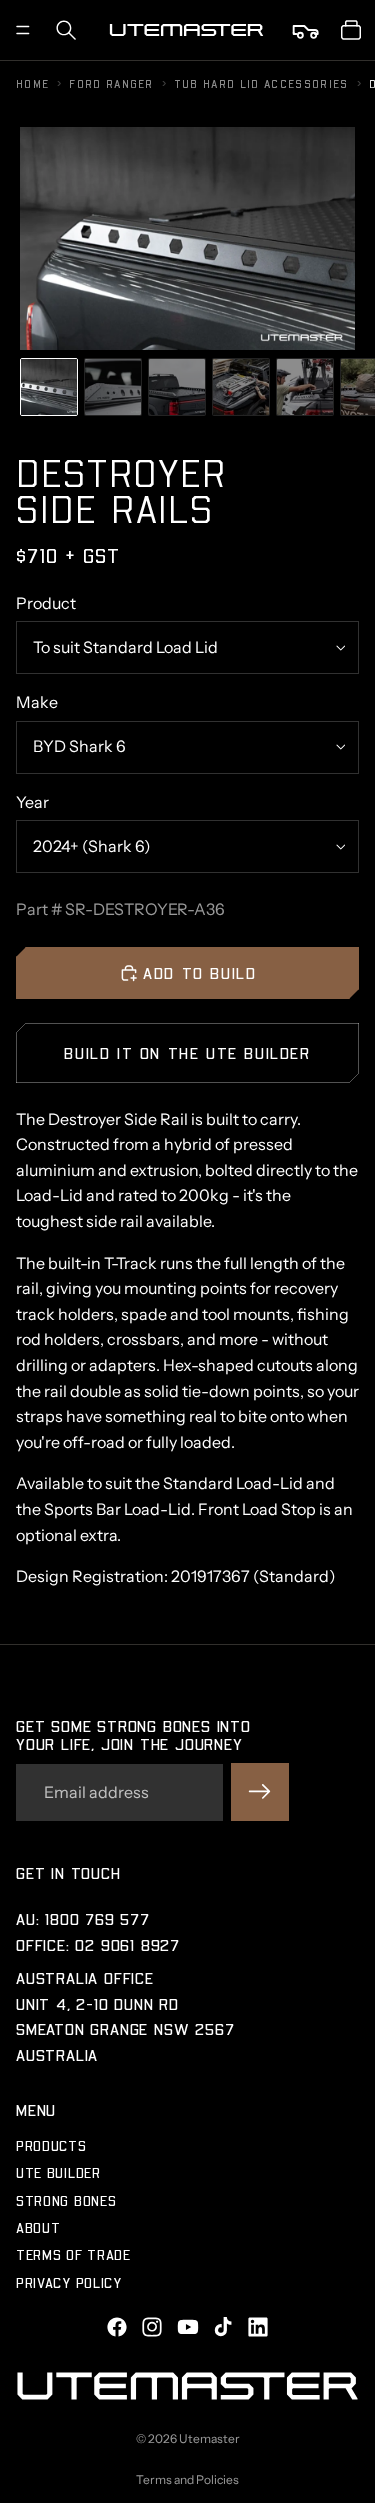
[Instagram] (152, 2327)
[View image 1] (49, 387)
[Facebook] (117, 2327)
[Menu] (23, 30)
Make (37, 702)
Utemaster (209, 2438)
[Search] (66, 30)
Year (32, 802)
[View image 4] (241, 387)
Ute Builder (58, 2172)
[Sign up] (260, 1792)
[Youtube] (188, 2327)
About (38, 2227)
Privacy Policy (69, 2282)
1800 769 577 (97, 1918)
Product (46, 603)
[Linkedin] (258, 2327)
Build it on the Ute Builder (187, 1052)
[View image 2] (113, 387)
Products (51, 2145)
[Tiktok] (223, 2327)
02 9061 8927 (127, 1944)
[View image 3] (177, 387)
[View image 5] (305, 387)
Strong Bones (66, 2200)
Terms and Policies (187, 2479)
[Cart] (351, 30)
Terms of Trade (73, 2255)
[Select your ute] (307, 30)
